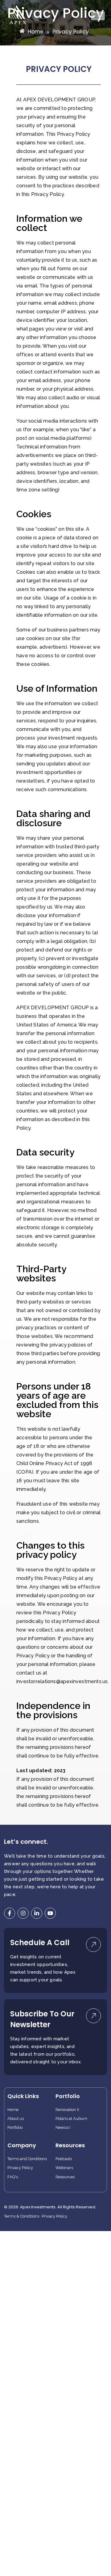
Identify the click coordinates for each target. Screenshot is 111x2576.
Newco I (63, 2128)
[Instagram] (23, 1913)
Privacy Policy (20, 2168)
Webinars (64, 2168)
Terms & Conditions (22, 2216)
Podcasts (64, 2159)
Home (13, 2110)
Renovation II (67, 2110)
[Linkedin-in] (37, 1913)
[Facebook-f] (10, 1913)
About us (16, 2119)
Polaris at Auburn (71, 2119)
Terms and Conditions (27, 2159)
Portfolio (15, 2128)
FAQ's (13, 2177)
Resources (65, 2177)
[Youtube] (50, 1913)
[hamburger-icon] (98, 16)
